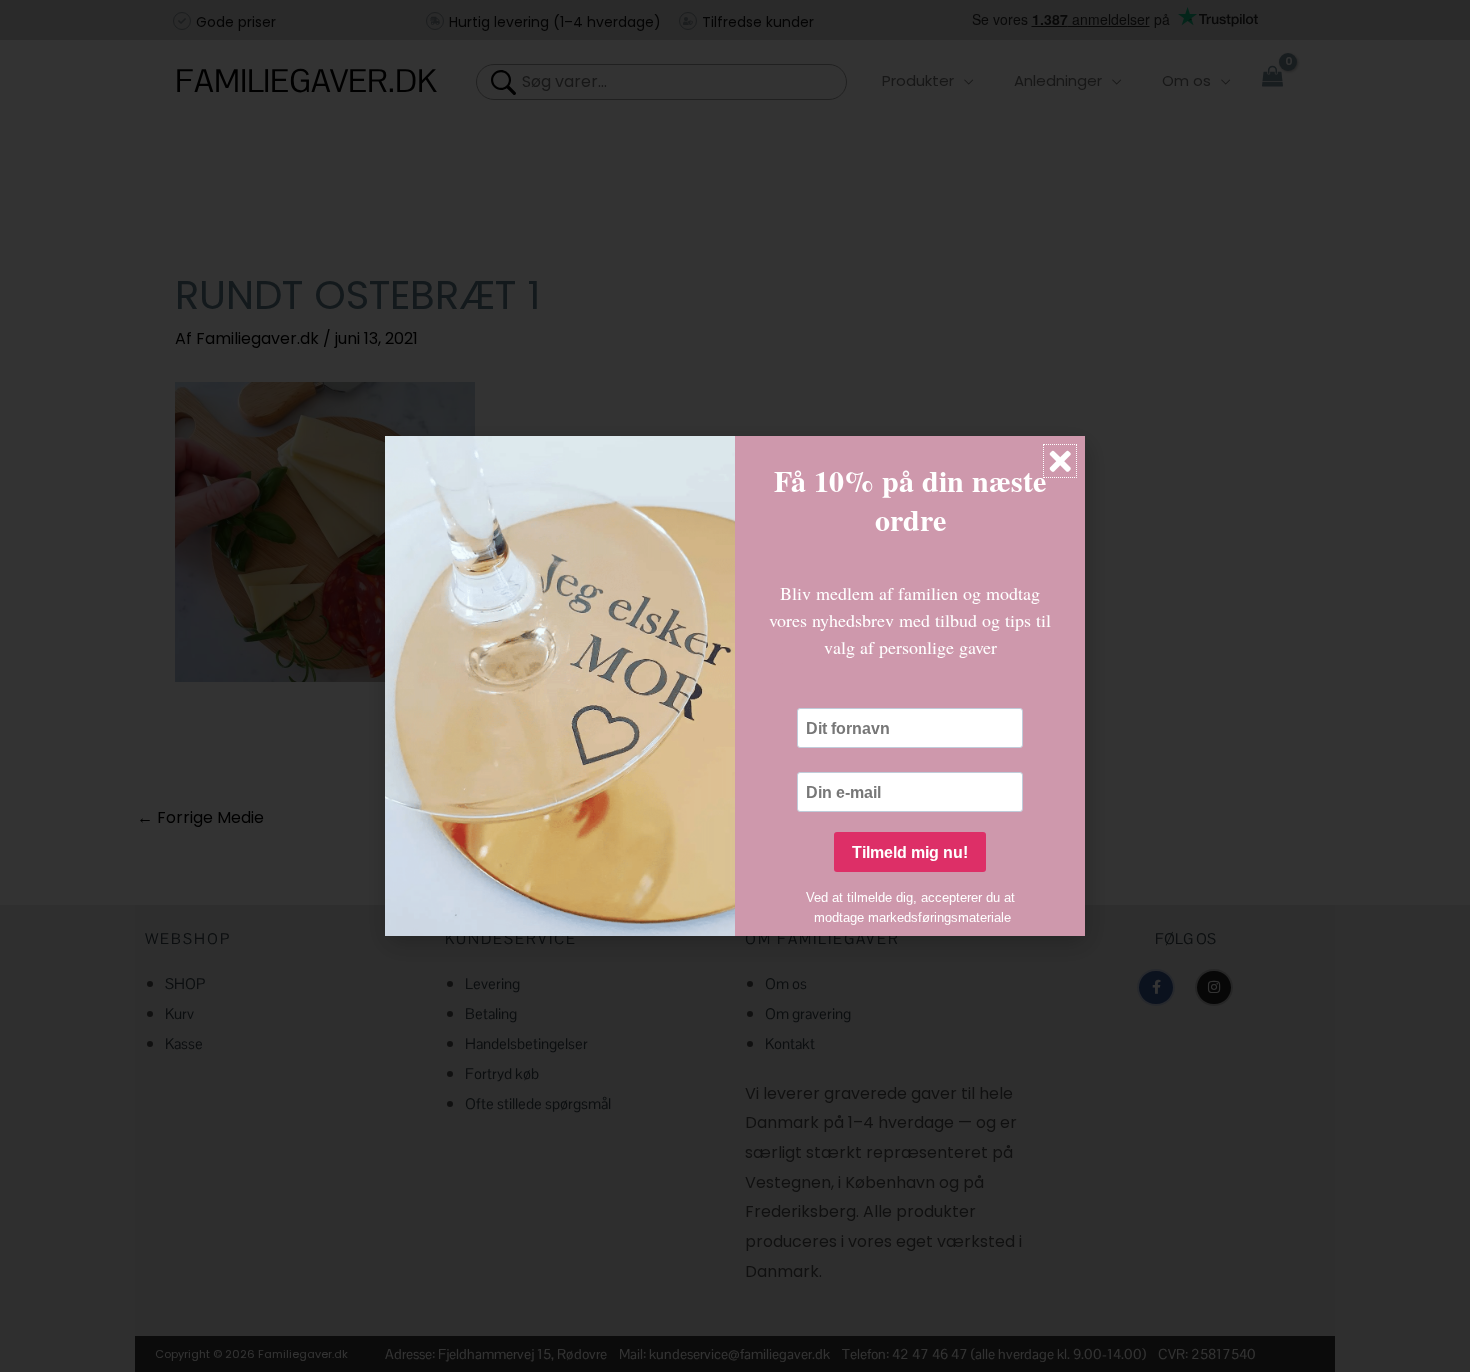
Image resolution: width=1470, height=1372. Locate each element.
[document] (735, 686)
